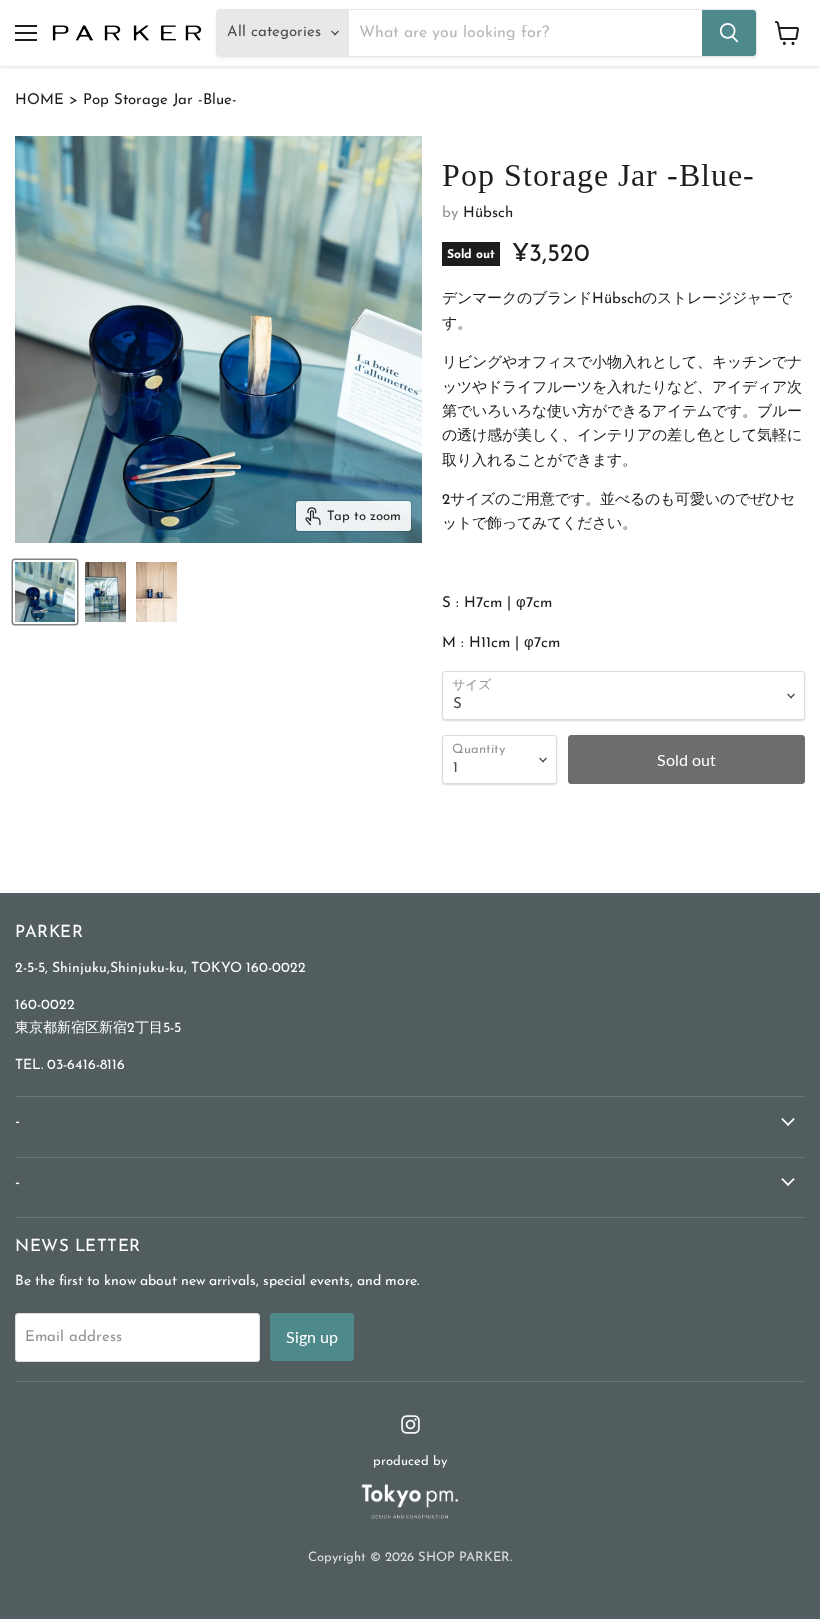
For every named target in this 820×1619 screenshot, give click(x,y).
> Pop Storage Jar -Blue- (150, 100)
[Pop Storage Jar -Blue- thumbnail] (45, 592)
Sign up (312, 1336)
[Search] (729, 33)
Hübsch (488, 213)
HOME (39, 100)
